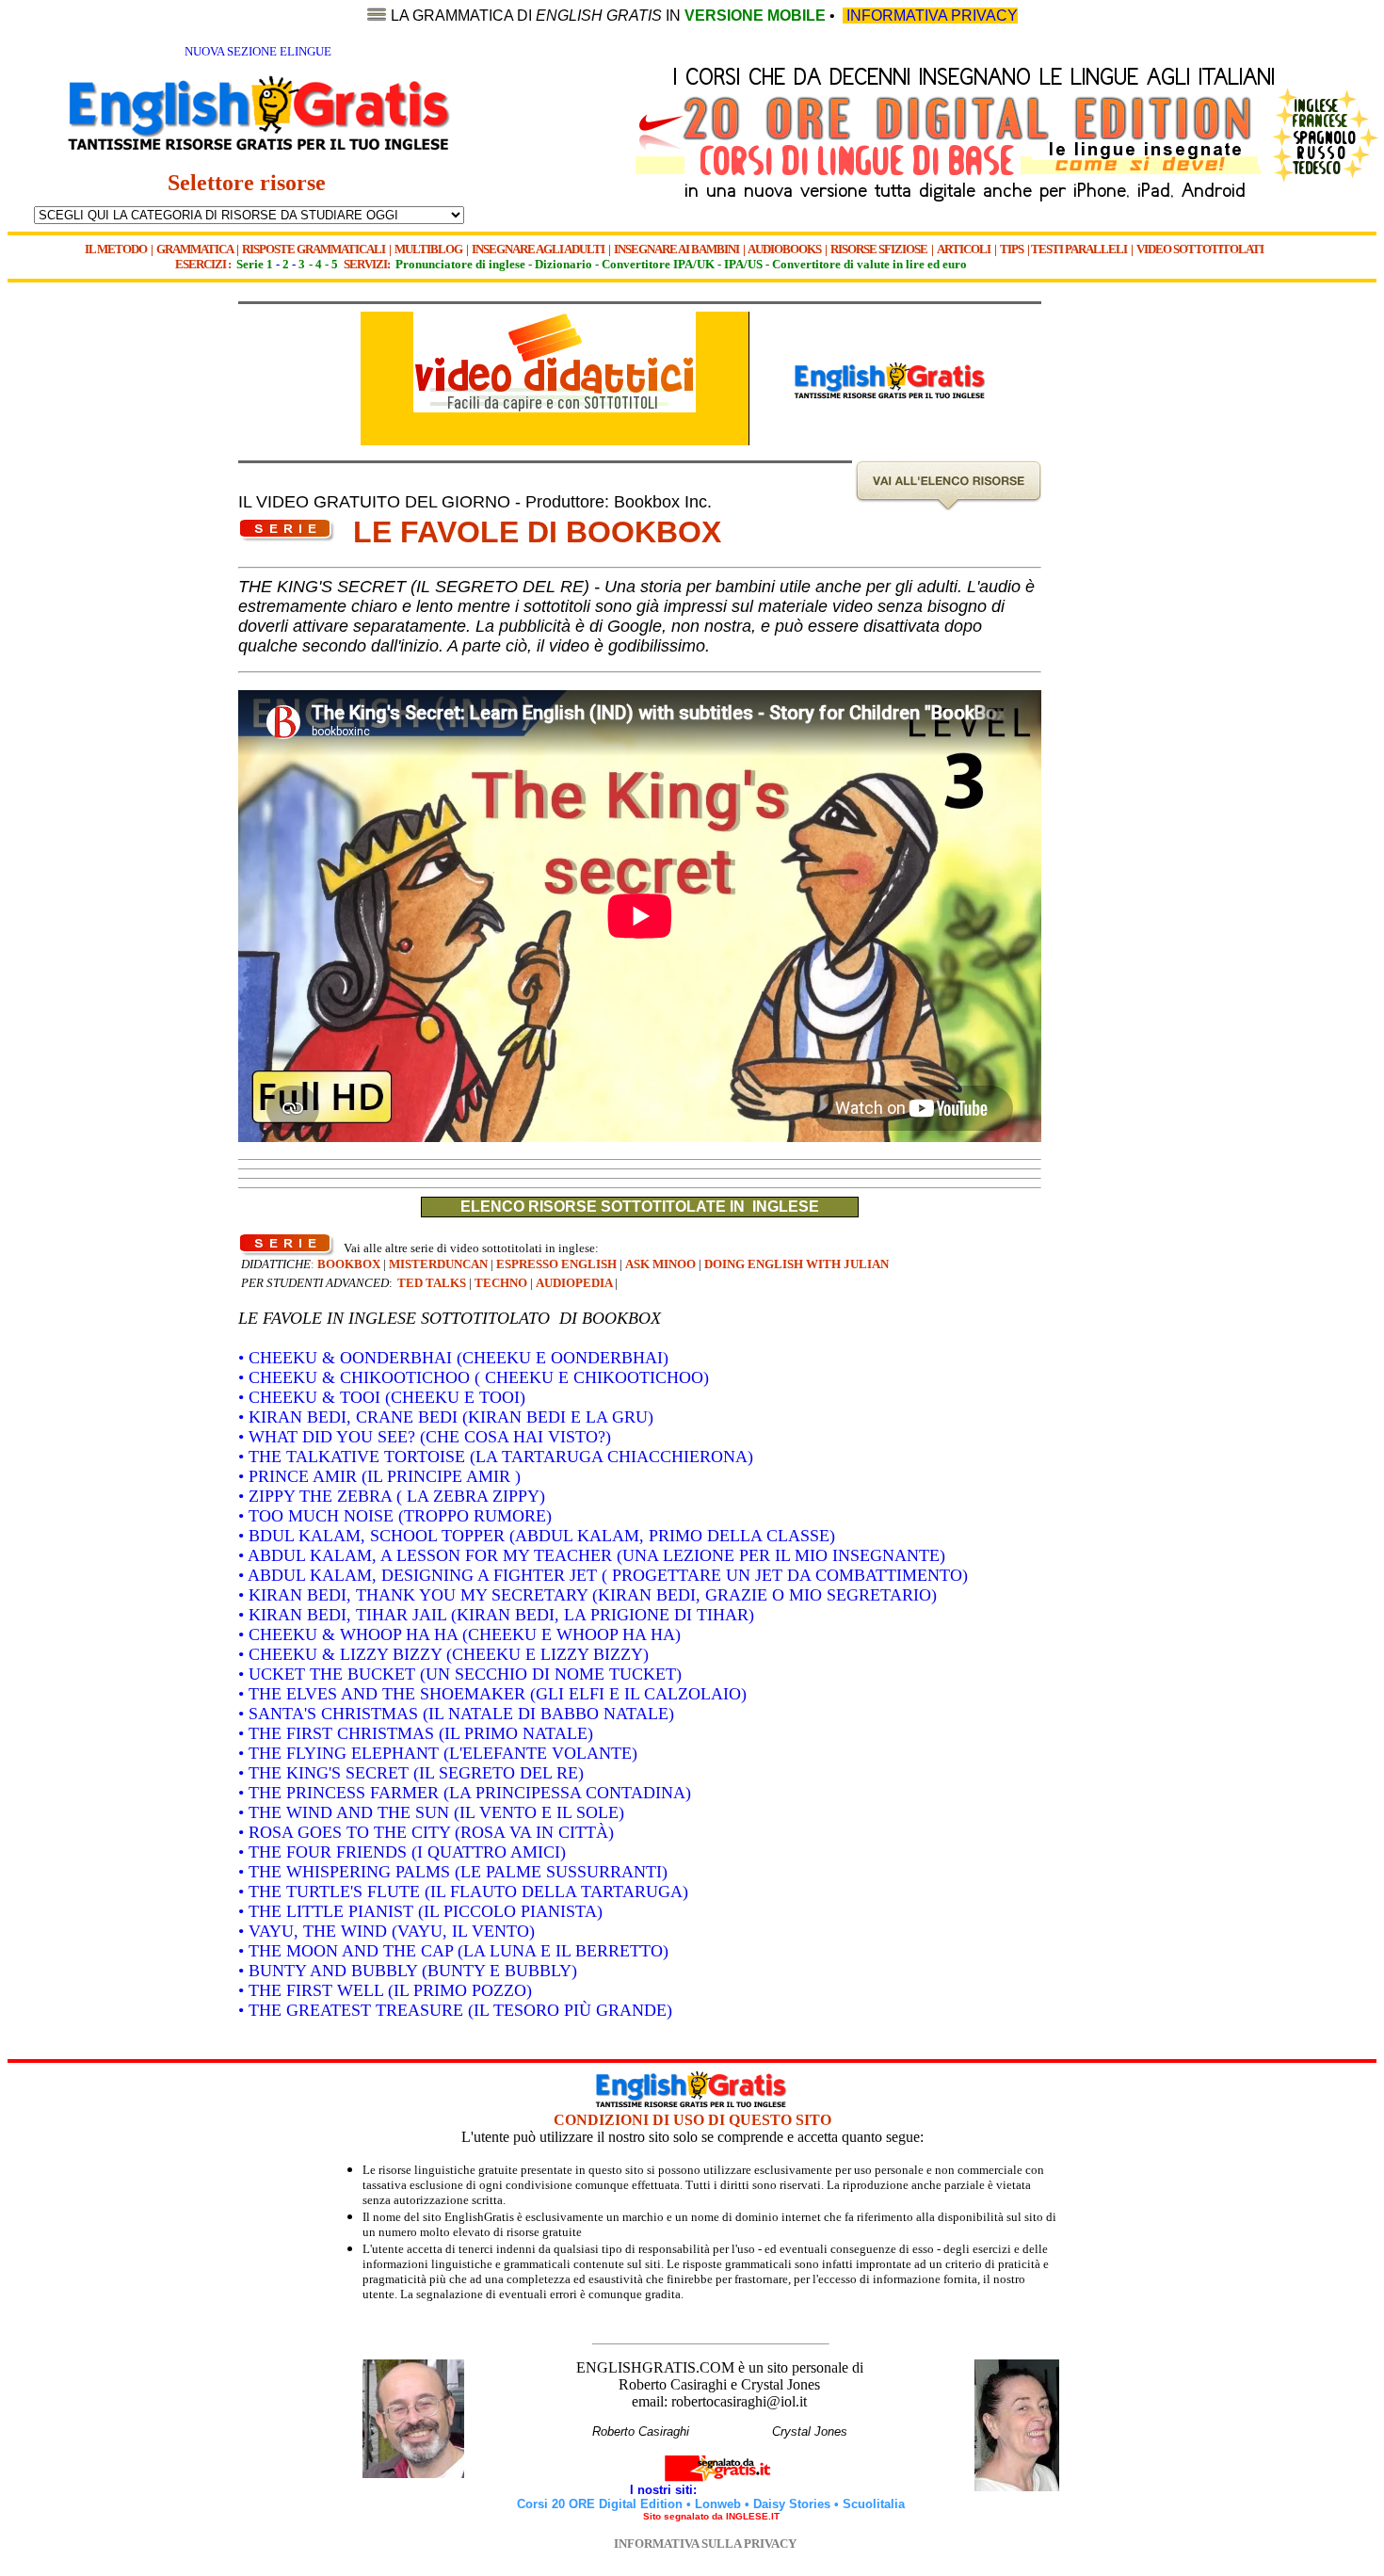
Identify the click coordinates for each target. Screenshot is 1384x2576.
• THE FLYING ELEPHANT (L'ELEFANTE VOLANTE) (438, 1753)
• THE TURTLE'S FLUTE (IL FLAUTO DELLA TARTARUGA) (463, 1892)
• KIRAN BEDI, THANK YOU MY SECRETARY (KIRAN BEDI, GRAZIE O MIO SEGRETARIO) (587, 1595)
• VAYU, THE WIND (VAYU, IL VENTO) (386, 1931)
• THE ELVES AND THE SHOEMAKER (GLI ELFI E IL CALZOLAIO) (492, 1694)
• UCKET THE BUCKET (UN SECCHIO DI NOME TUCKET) (460, 1674)
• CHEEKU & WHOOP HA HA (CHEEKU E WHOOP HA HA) (459, 1634)
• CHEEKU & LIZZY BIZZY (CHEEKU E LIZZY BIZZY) (443, 1654)
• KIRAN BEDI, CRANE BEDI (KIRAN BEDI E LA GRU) (446, 1417)
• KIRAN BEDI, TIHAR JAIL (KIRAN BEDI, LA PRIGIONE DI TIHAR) (496, 1615)
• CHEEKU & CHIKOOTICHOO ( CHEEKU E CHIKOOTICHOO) (474, 1377)
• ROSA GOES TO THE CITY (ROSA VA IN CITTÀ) (426, 1832)
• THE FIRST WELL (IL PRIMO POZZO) (385, 1990)
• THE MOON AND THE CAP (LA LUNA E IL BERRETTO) (453, 1951)
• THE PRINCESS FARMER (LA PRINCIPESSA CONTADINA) (465, 1793)
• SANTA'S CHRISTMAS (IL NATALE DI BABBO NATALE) (456, 1714)
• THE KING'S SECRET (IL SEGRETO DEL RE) (411, 1773)
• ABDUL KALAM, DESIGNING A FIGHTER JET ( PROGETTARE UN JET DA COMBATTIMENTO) (603, 1575)
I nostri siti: (665, 2490)
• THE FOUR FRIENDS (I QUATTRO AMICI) (402, 1852)
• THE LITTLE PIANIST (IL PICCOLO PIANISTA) (420, 1911)
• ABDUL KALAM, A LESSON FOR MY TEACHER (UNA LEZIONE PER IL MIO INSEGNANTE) (592, 1555)
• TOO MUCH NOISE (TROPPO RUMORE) (395, 1516)
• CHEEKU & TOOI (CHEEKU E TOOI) (382, 1397)
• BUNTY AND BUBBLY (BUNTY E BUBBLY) (408, 1971)
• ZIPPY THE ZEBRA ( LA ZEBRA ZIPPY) (392, 1496)
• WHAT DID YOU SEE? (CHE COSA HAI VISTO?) (425, 1437)
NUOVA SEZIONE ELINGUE (258, 51)
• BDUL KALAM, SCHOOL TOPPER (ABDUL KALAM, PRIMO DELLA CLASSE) (537, 1536)
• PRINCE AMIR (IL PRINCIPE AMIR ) (379, 1476)
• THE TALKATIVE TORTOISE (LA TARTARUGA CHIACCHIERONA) (496, 1457)
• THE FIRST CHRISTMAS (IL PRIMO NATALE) (416, 1733)
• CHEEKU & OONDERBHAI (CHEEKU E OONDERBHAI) (453, 1358)
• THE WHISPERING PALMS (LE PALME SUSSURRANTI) (453, 1872)
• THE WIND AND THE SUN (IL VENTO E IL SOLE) (431, 1812)
